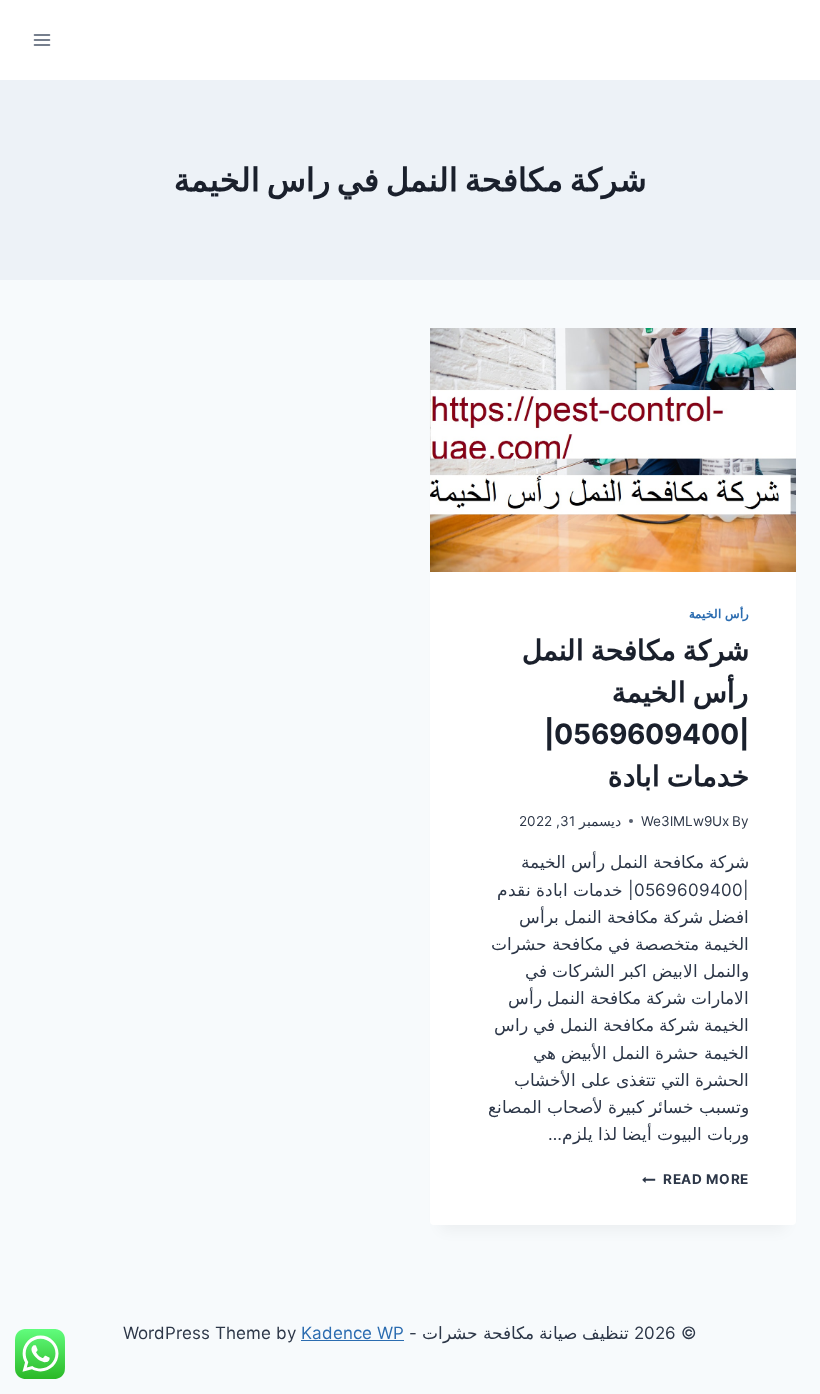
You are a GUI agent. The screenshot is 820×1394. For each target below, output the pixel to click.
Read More (695, 1179)
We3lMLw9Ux (685, 821)
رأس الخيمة (719, 613)
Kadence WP (352, 1333)
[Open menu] (42, 39)
